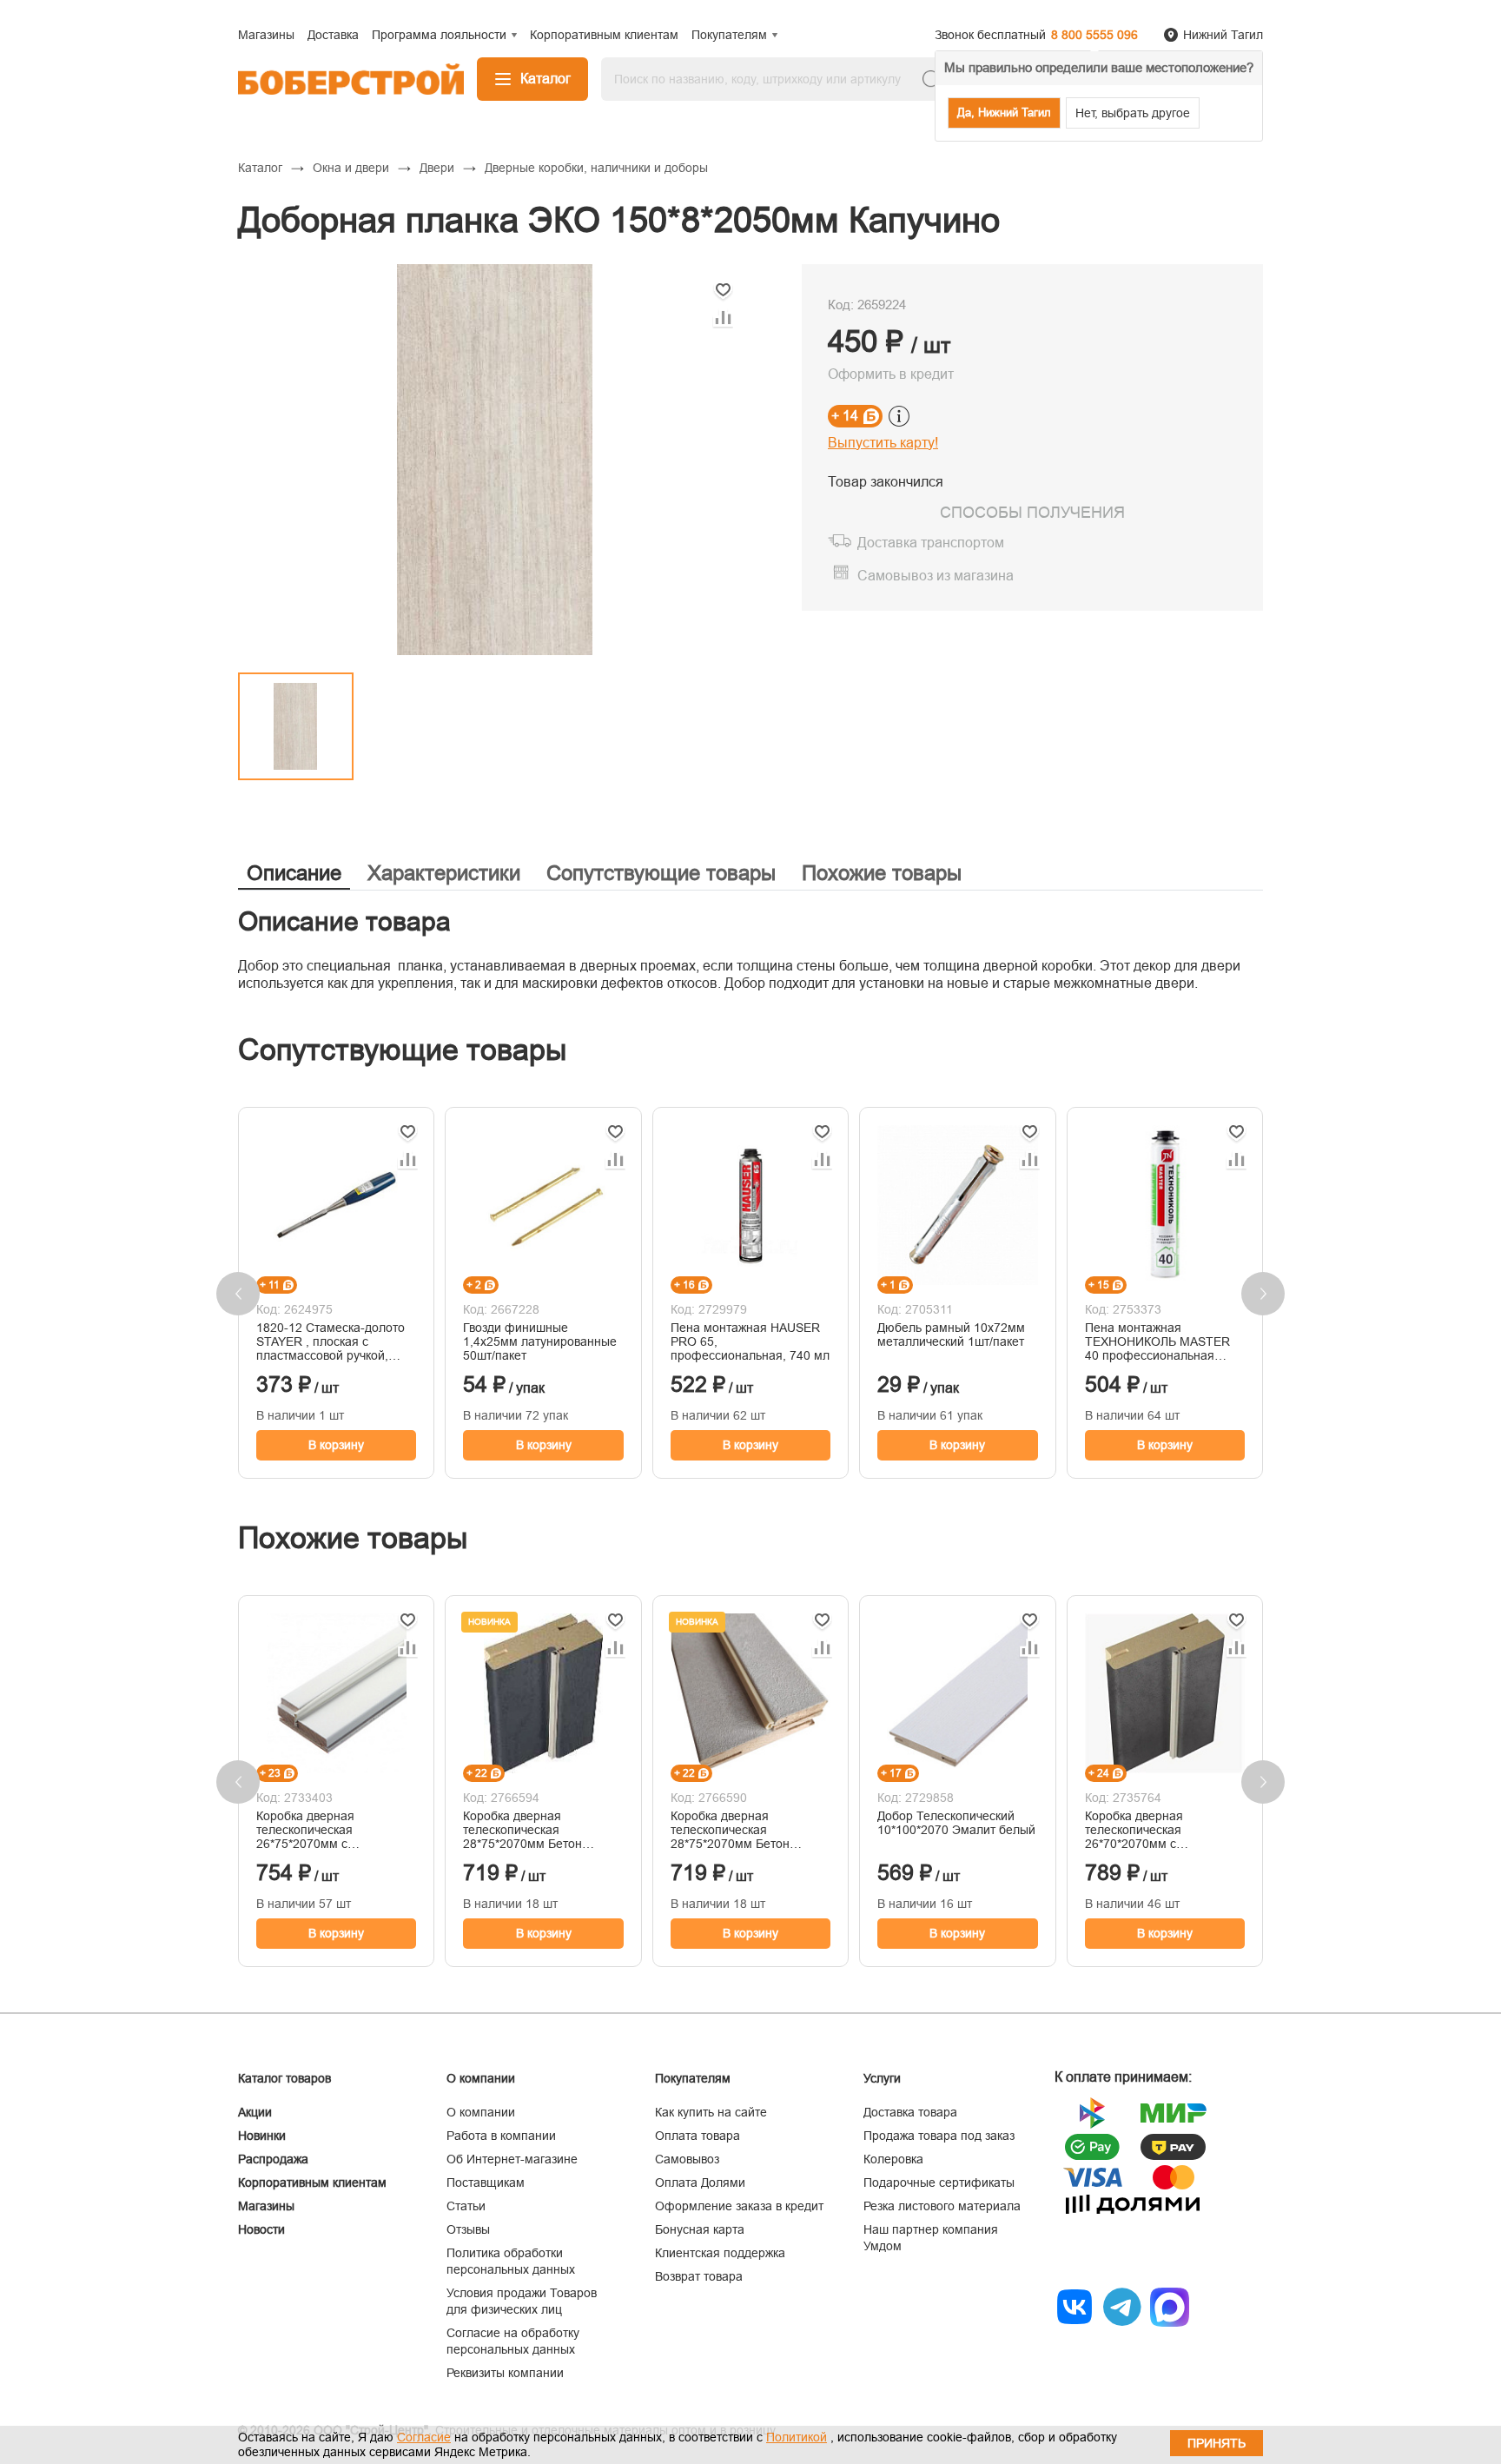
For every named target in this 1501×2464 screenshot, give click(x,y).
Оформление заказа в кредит (739, 2206)
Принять (1217, 2443)
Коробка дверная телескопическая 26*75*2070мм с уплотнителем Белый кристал (317, 1830)
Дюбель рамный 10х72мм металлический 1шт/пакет (951, 1335)
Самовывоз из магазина (936, 576)
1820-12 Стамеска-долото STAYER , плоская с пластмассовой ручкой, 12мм (331, 1341)
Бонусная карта (700, 2229)
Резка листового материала (942, 2206)
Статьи (466, 2206)
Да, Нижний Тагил (1004, 113)
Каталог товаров (284, 2078)
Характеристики (444, 873)
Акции (255, 2112)
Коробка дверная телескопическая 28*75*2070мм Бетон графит (522, 1830)
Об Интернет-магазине (512, 2159)
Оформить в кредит (891, 374)
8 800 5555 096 (1094, 35)
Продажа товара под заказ (939, 2136)
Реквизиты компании (505, 2373)
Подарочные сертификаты (939, 2182)
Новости (261, 2229)
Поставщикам (486, 2182)
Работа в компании (501, 2136)
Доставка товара (910, 2112)
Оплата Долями (700, 2182)
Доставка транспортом (931, 543)
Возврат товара (699, 2276)
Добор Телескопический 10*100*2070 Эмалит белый (956, 1823)
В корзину (336, 1445)
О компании (481, 2112)
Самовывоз (687, 2159)
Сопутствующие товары (661, 873)
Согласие (424, 2437)
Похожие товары (882, 873)
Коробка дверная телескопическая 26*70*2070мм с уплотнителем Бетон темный (1144, 1830)
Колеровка (893, 2159)
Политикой (797, 2437)
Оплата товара (698, 2136)
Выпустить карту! (883, 443)
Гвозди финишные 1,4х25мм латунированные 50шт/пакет (540, 1341)
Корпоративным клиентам (312, 2182)
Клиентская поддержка (720, 2253)
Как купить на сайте (711, 2112)
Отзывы (468, 2229)
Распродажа (273, 2159)
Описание (294, 873)
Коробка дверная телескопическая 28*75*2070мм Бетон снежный (730, 1830)
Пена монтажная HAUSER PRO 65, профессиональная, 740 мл (750, 1341)
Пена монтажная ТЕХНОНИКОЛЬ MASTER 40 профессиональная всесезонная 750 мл (1157, 1341)
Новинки (262, 2136)
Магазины (266, 2206)
